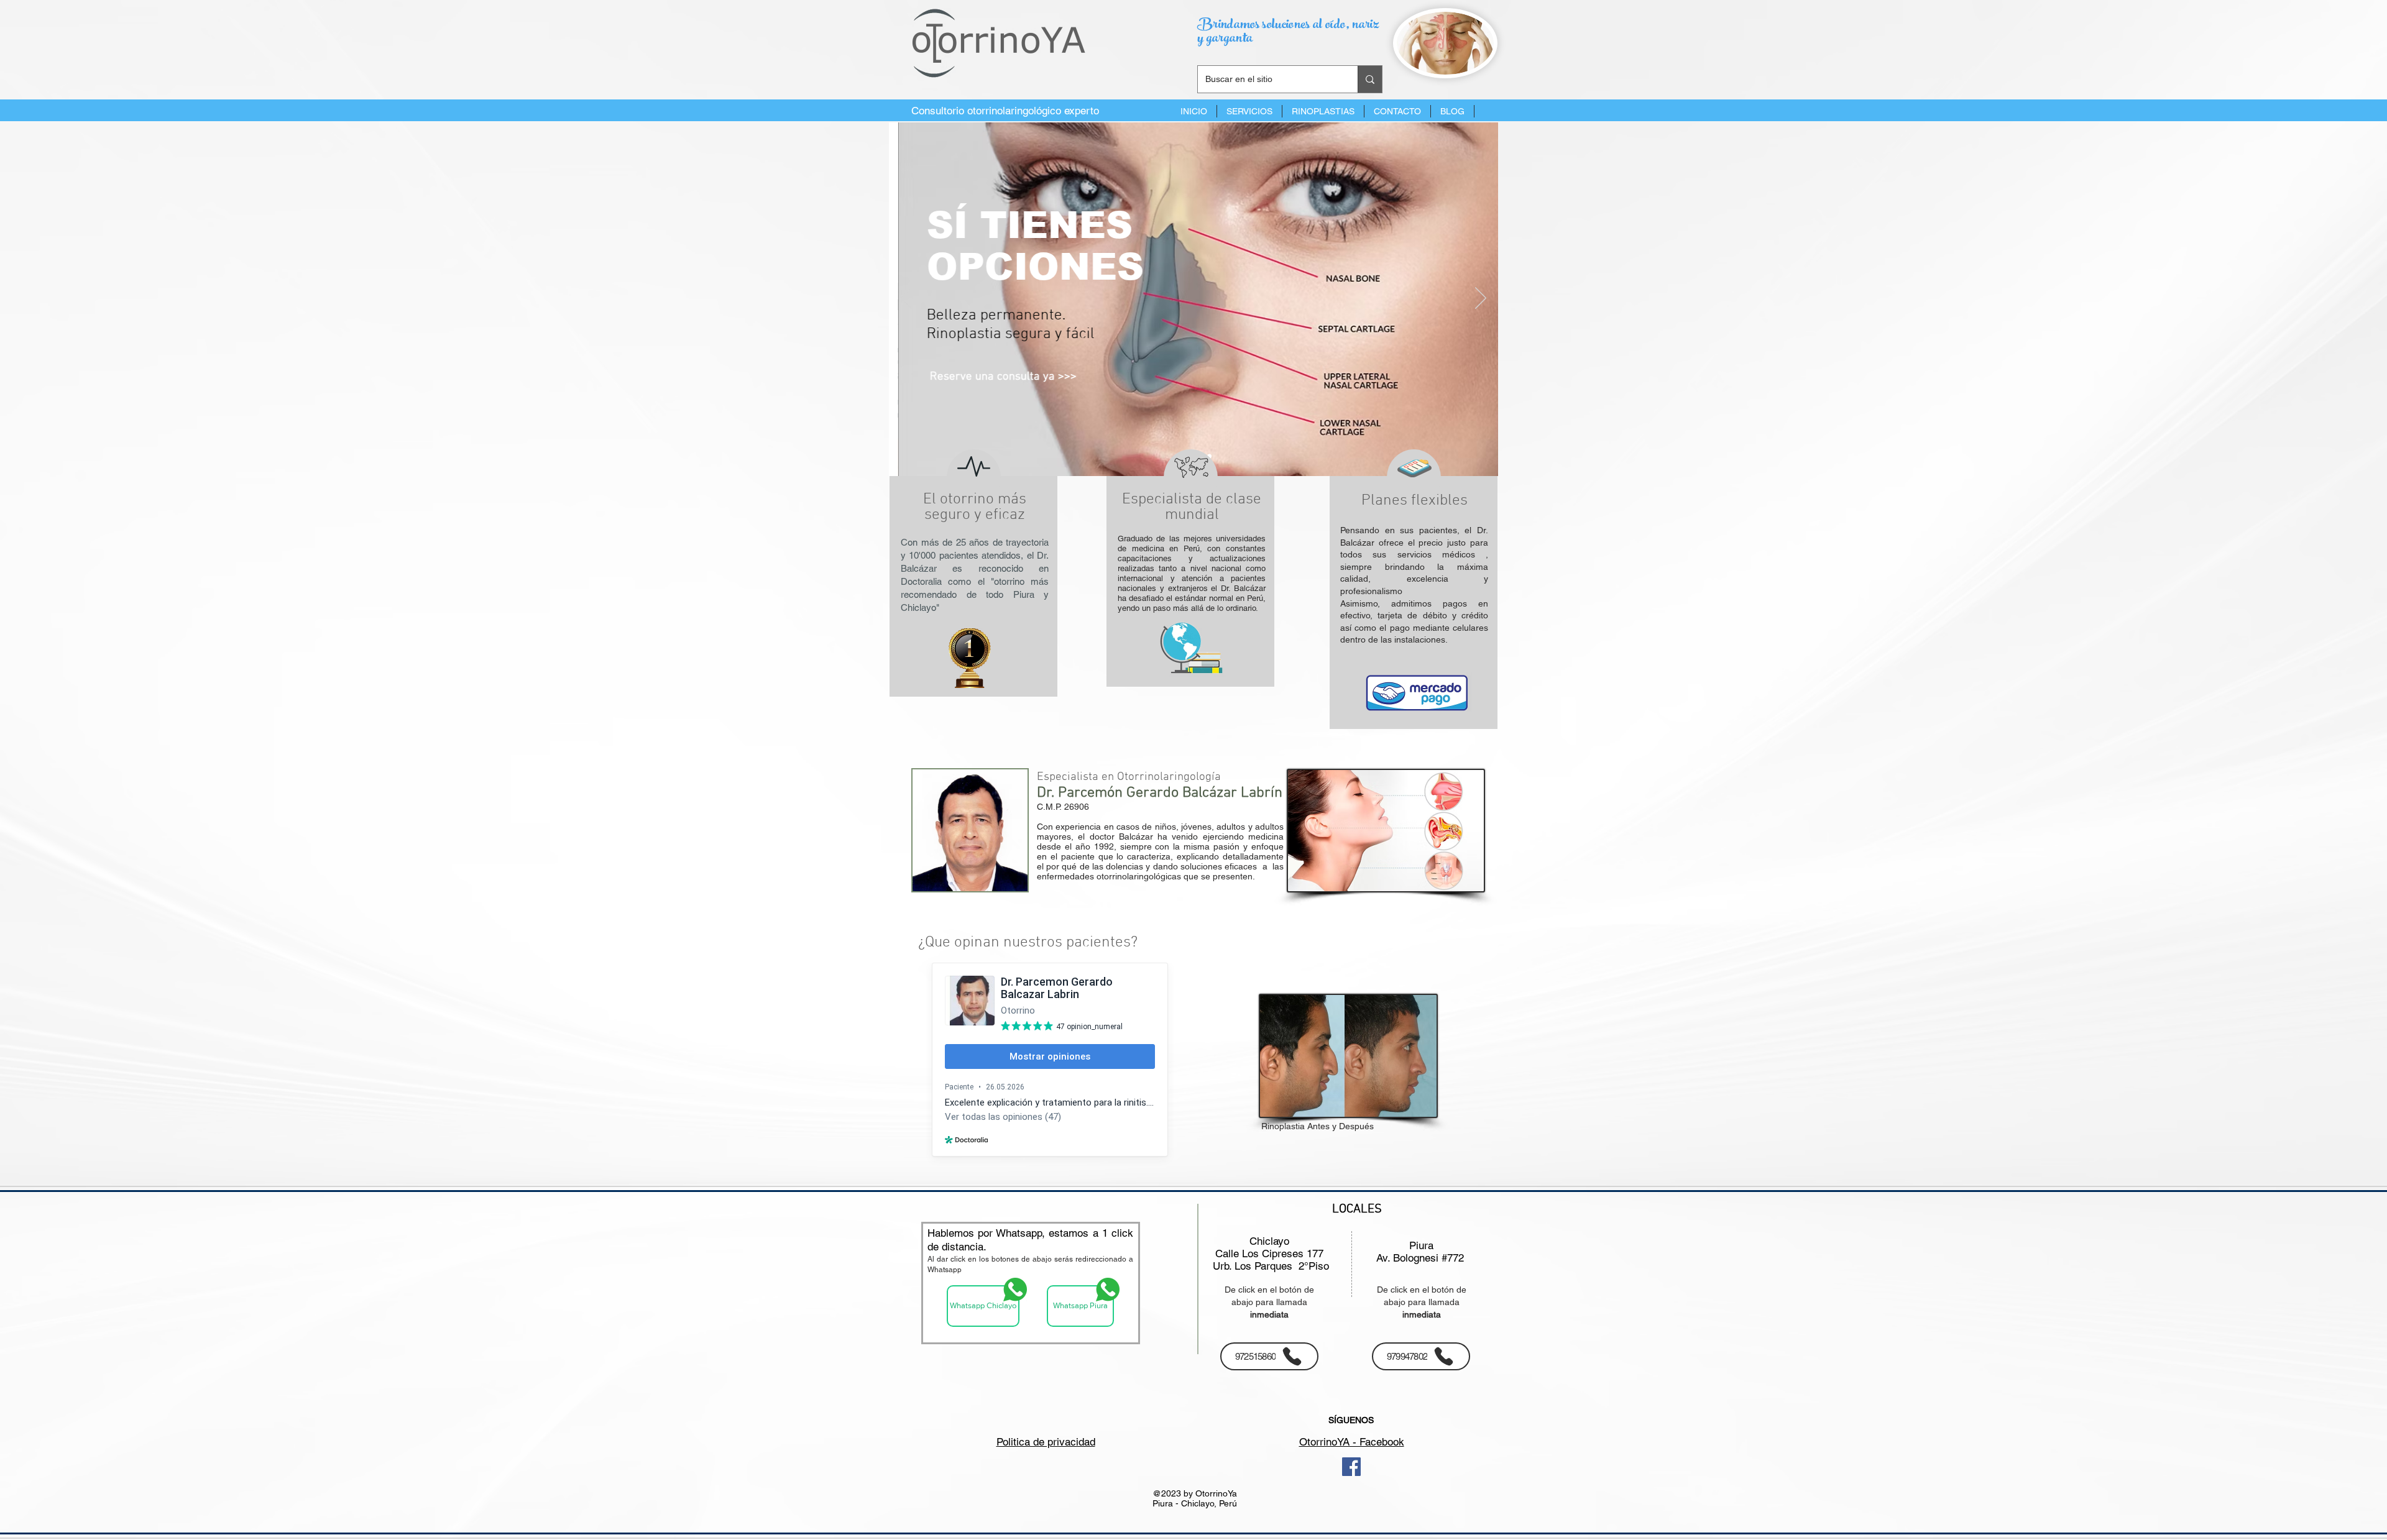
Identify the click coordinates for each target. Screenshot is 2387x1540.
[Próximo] (1481, 299)
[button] (1249, 111)
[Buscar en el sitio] (1370, 79)
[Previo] (906, 299)
